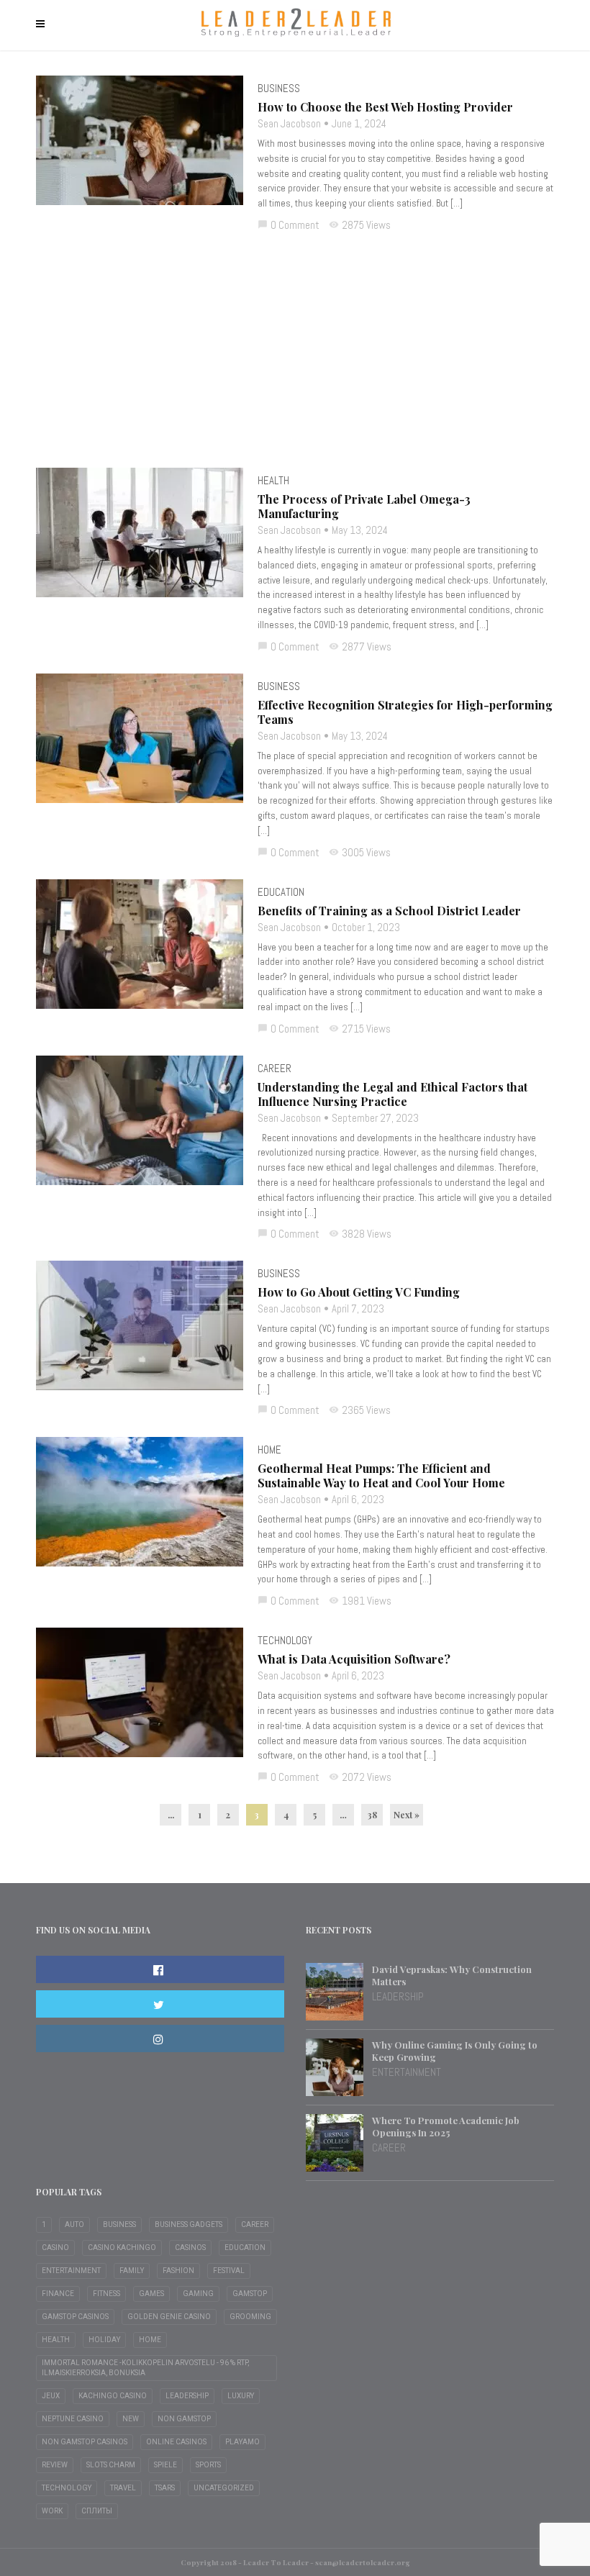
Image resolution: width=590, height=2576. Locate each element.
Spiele (165, 2465)
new (131, 2419)
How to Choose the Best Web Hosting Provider (385, 107)
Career (274, 1068)
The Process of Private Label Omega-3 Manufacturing (364, 507)
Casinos (190, 2248)
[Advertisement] (295, 360)
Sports (208, 2465)
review (55, 2465)
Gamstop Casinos (75, 2317)
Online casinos (176, 2442)
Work (52, 2511)
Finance (58, 2294)
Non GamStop (184, 2419)
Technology (285, 1640)
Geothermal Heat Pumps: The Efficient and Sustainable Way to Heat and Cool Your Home (381, 1476)
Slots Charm (111, 2465)
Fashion (178, 2271)
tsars (165, 2488)
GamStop (250, 2294)
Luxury (241, 2396)
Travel (123, 2488)
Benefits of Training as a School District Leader (389, 911)
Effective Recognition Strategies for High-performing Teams (405, 712)
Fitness (106, 2294)
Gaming (198, 2294)
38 (372, 1815)
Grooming (250, 2317)
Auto (74, 2224)
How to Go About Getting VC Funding (359, 1292)
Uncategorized (224, 2488)
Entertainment (407, 2072)
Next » (407, 1815)
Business (279, 88)
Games (151, 2294)
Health (273, 480)
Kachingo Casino (113, 2396)
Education (281, 892)
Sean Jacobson (289, 123)
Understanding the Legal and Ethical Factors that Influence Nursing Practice (392, 1094)
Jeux (51, 2396)
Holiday (104, 2340)
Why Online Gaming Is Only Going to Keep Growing (455, 2051)
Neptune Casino (73, 2419)
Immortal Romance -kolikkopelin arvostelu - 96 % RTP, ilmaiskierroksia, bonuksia (145, 2368)
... (171, 1815)
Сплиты (97, 2511)
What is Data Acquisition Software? (354, 1659)
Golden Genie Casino (169, 2317)
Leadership (398, 1996)
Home (269, 1450)
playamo (242, 2442)
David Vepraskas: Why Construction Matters (452, 1975)
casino (55, 2248)
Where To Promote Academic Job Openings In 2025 (446, 2126)
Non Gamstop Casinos (85, 2442)
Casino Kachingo (122, 2248)
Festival (229, 2271)
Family (132, 2271)
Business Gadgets (189, 2224)
